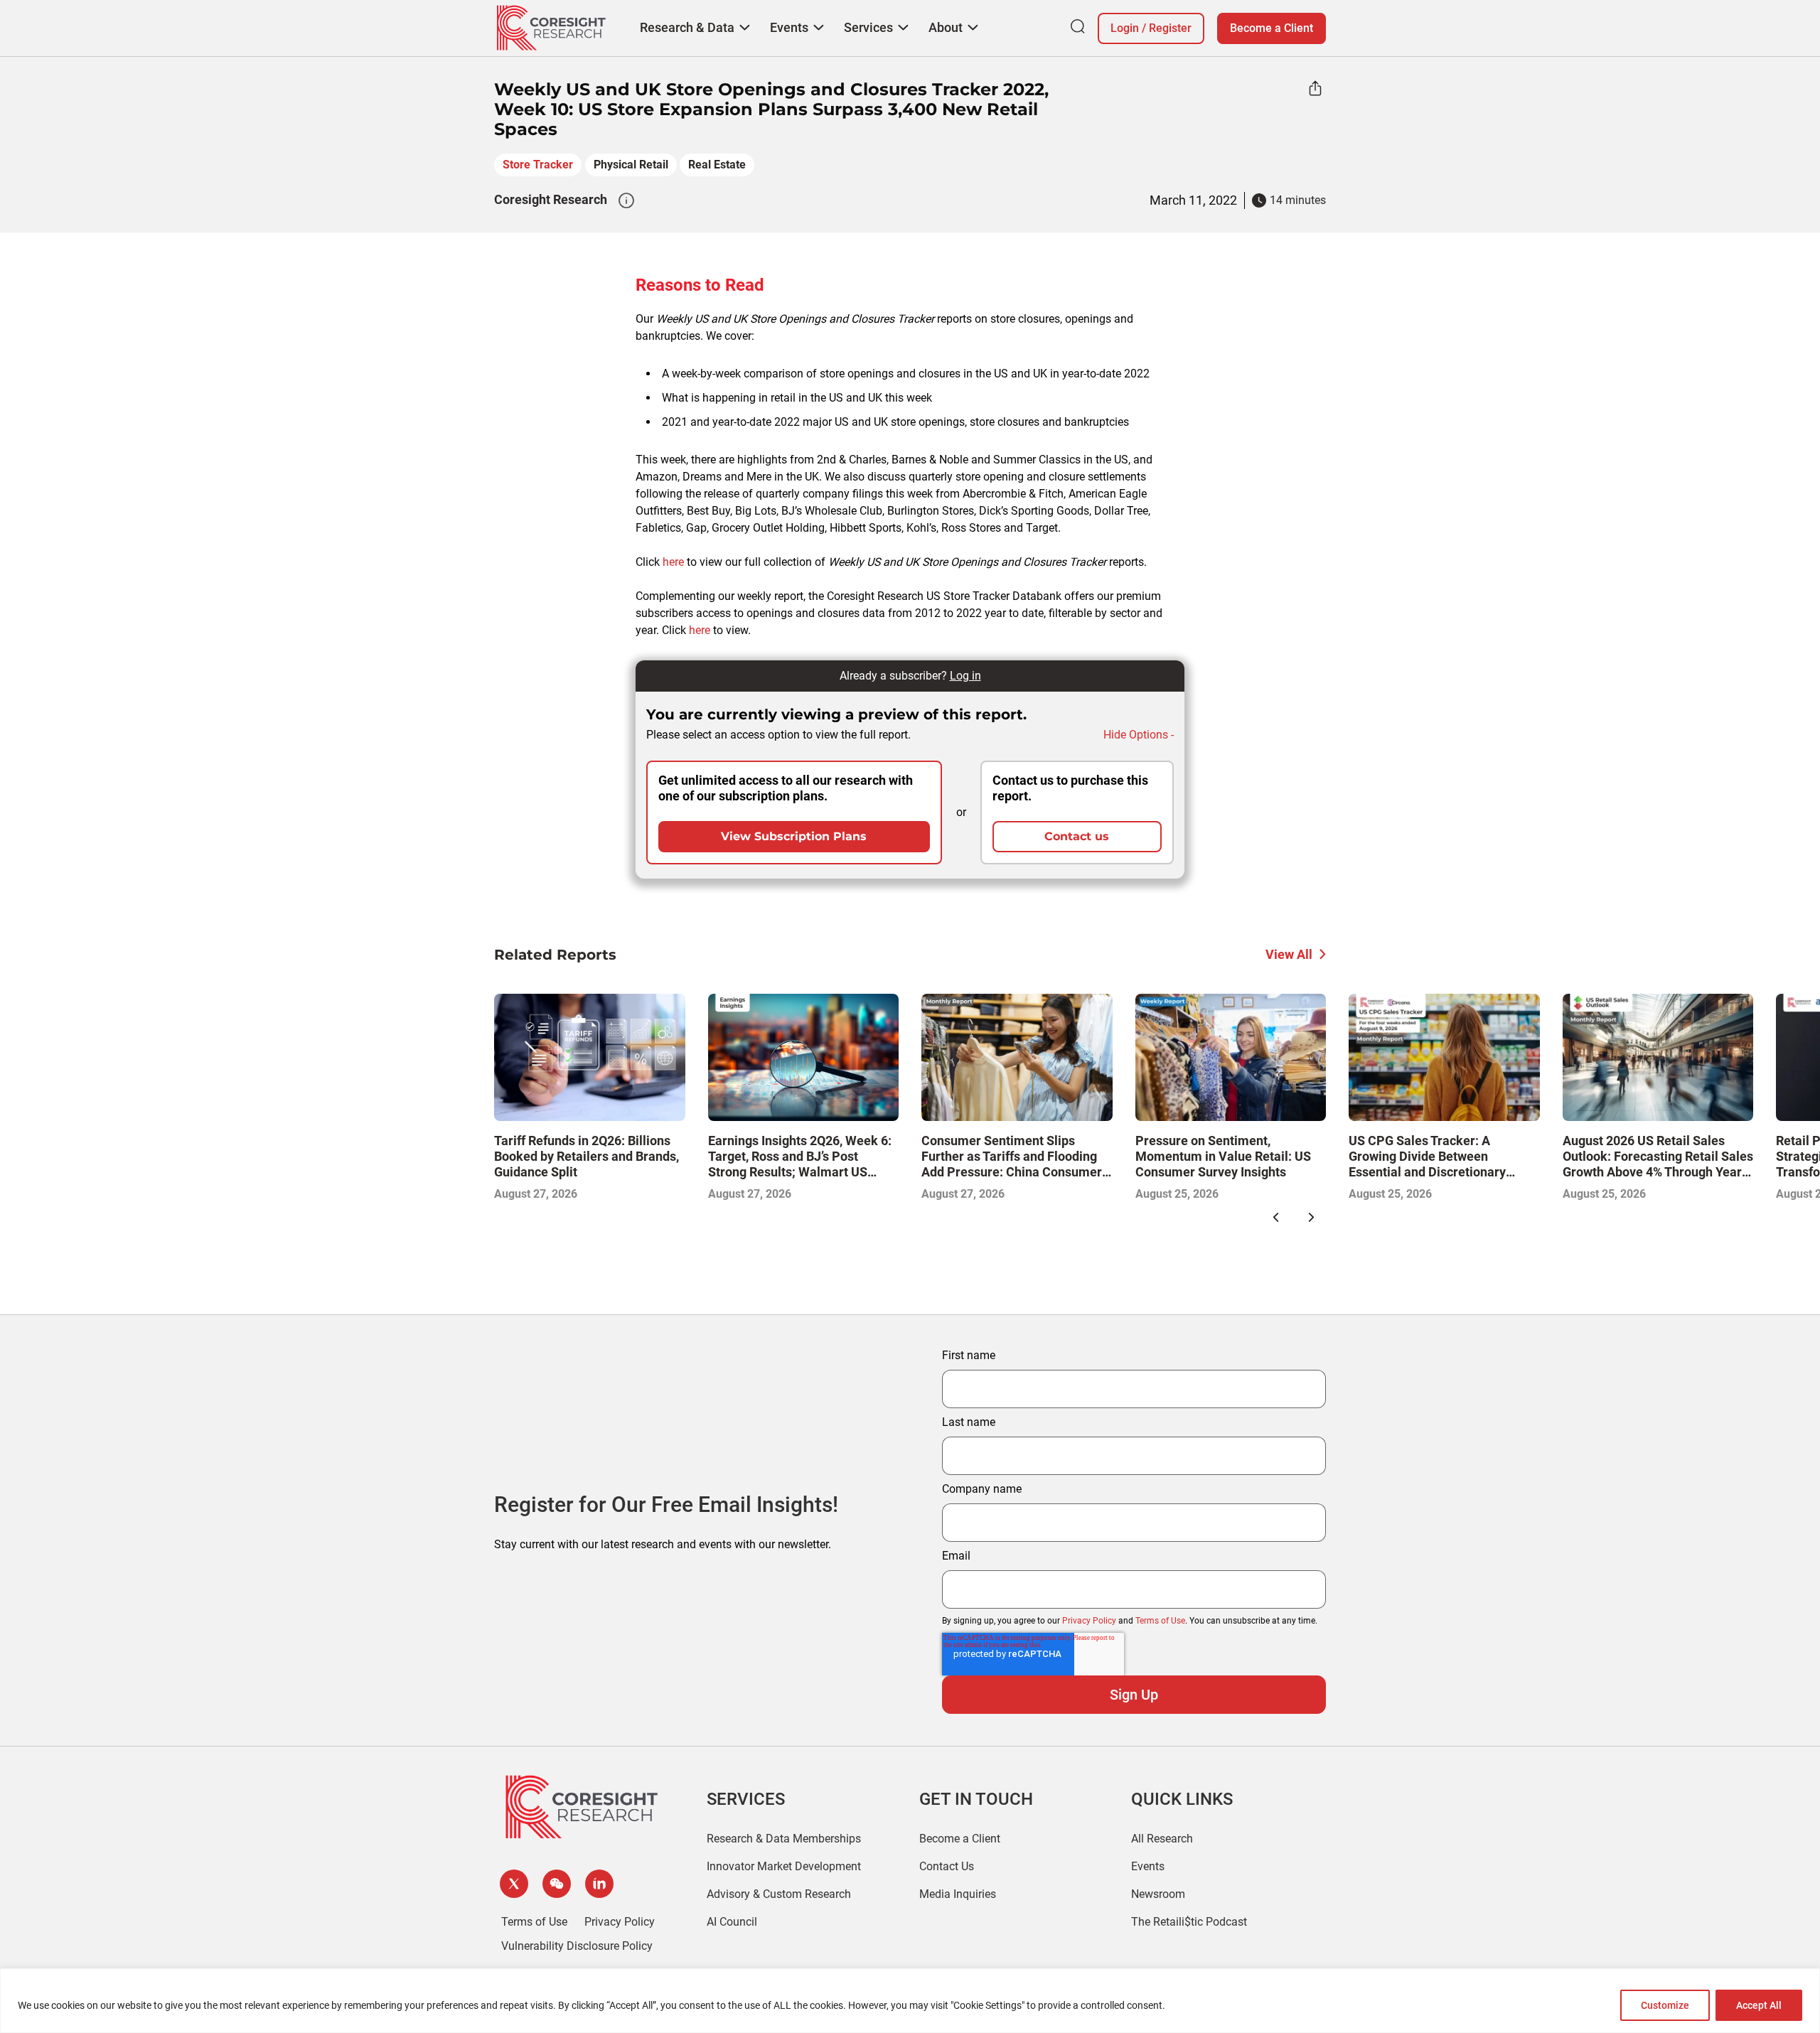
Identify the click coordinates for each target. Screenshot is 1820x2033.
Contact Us (947, 1866)
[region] (910, 2001)
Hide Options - (1139, 735)
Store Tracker (538, 165)
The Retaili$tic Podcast (1189, 1922)
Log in (965, 676)
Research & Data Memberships (784, 1839)
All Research (1162, 1839)
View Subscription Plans (794, 836)
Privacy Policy (1089, 1621)
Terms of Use (1160, 1621)
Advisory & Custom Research (779, 1894)
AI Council (732, 1922)
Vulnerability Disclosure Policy (577, 1946)
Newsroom (1158, 1894)
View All (1289, 954)
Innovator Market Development (784, 1866)
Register (1170, 28)
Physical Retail (631, 165)
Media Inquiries (958, 1894)
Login (1125, 28)
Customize (1665, 2005)
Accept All (1759, 2005)
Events (1148, 1866)
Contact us (1077, 836)
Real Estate (717, 165)
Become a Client (1272, 28)
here (673, 562)
